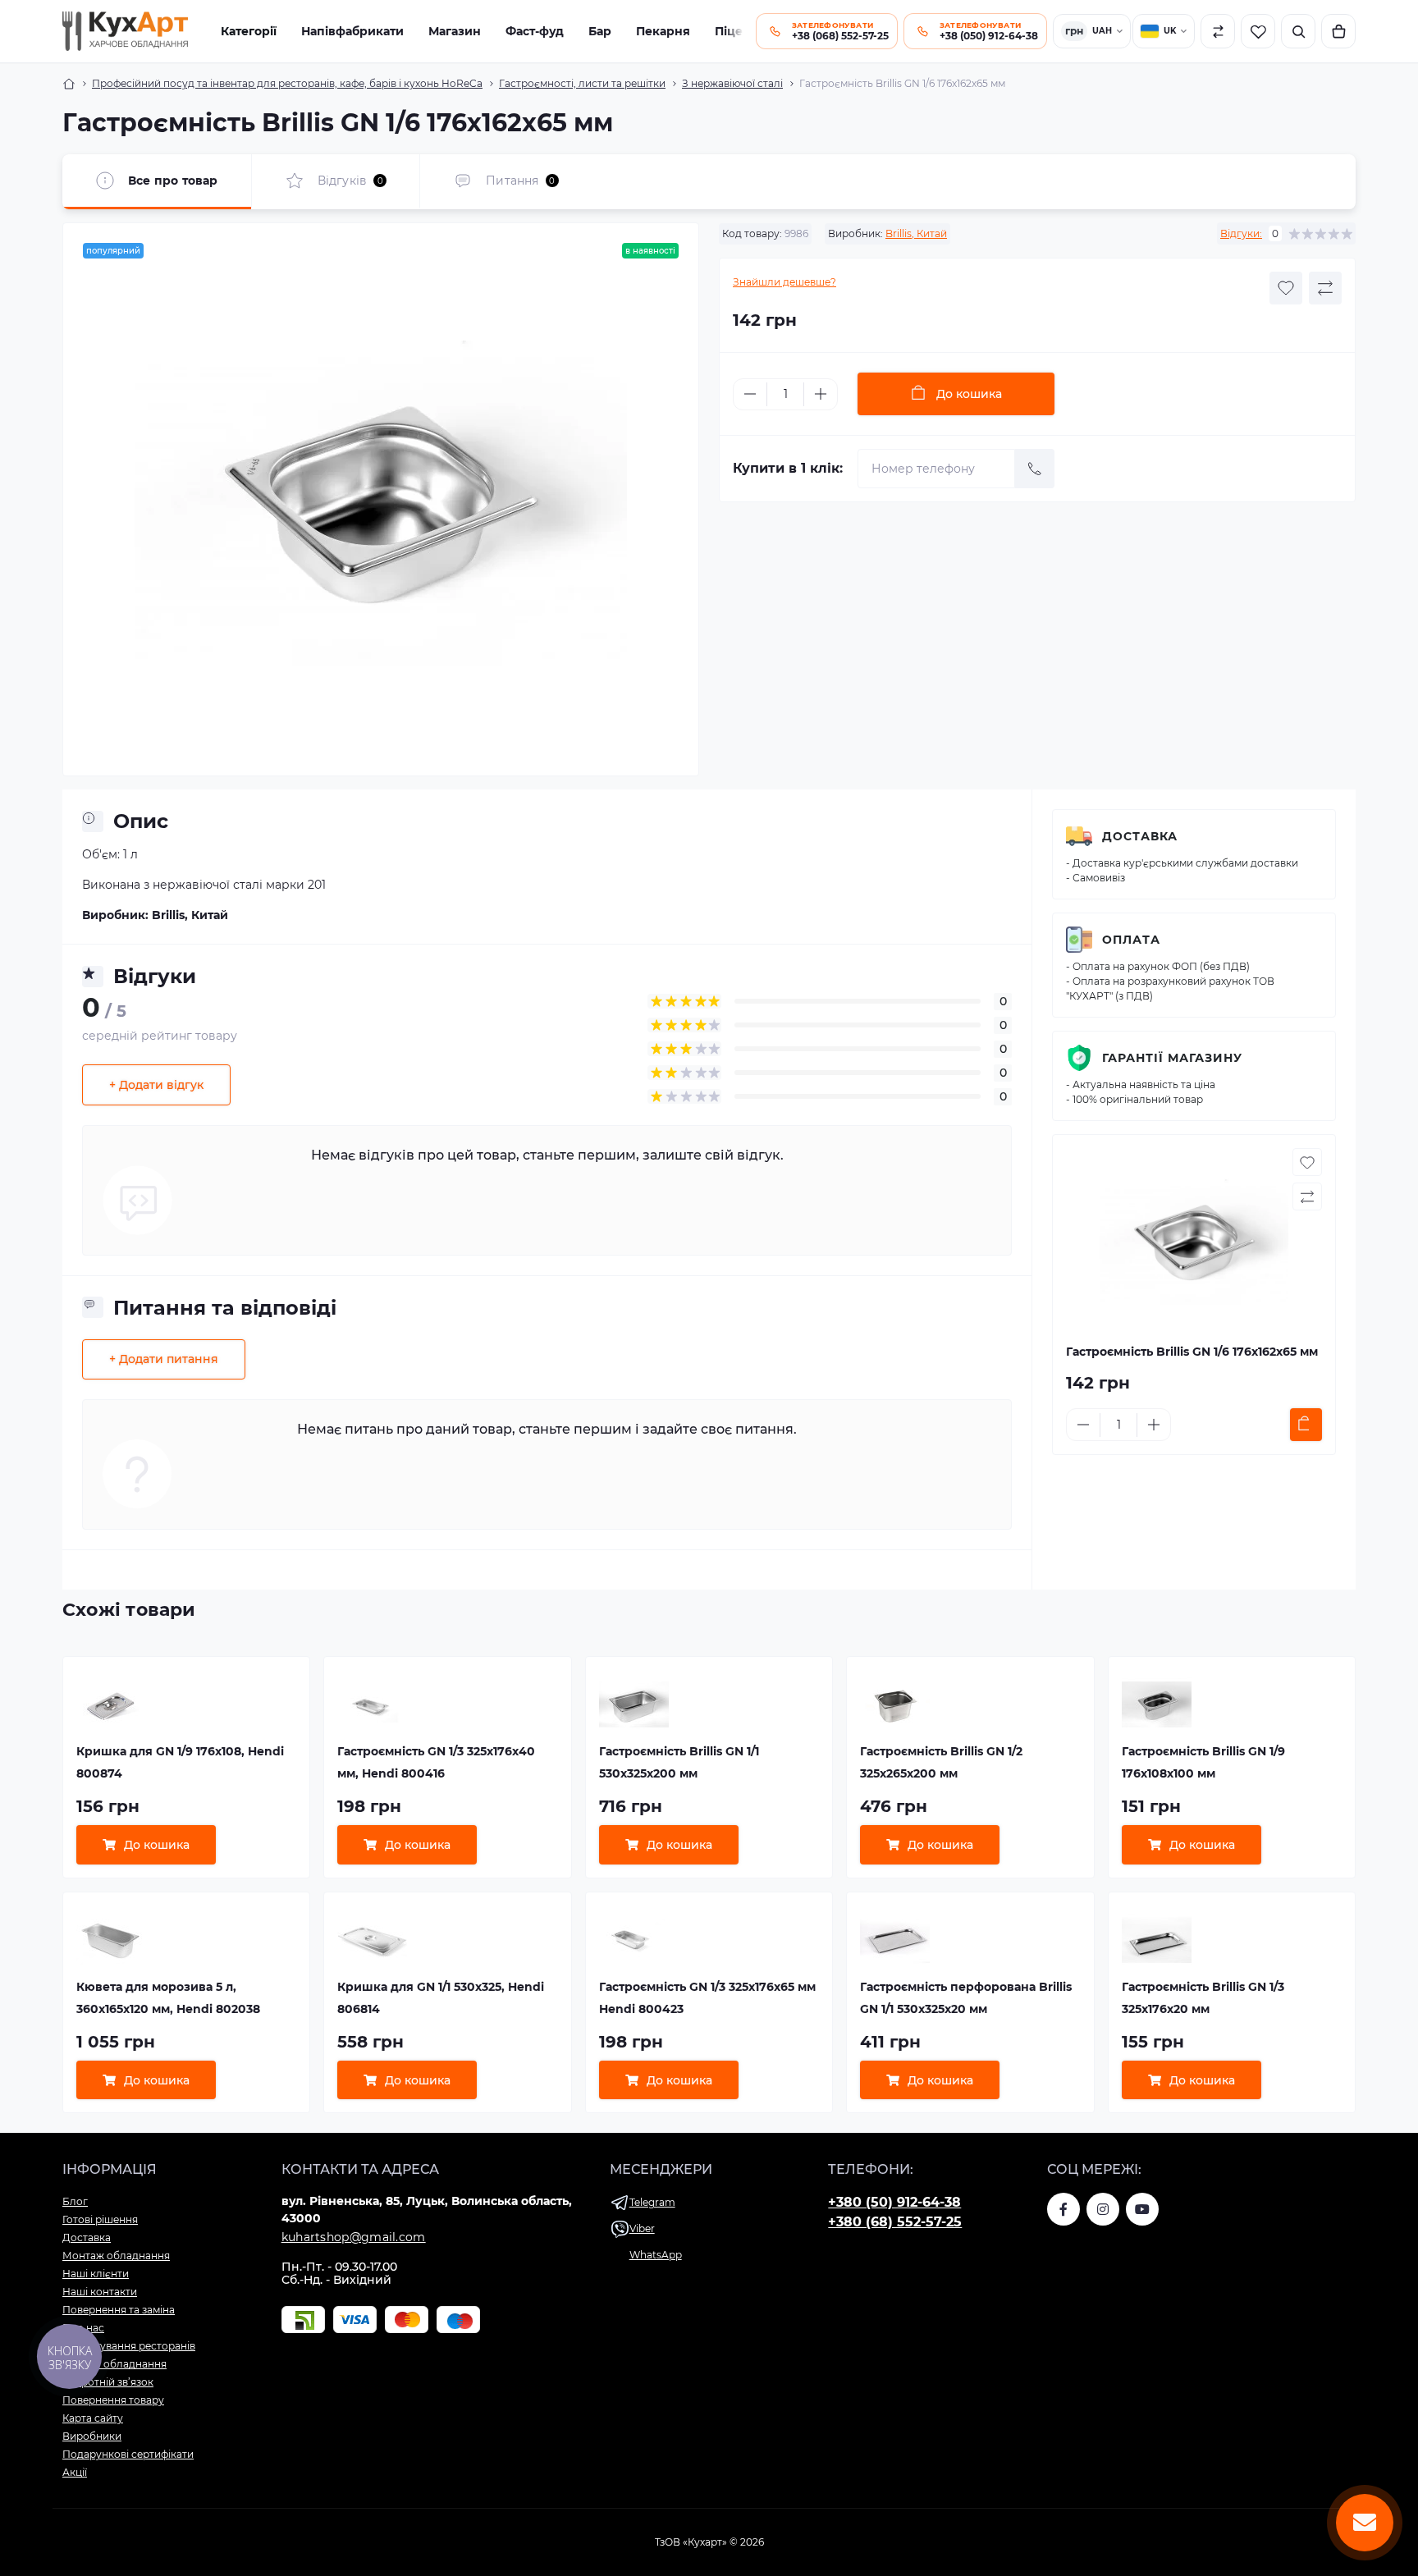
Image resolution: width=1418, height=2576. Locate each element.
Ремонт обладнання (114, 2364)
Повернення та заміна (119, 2310)
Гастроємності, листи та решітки (582, 83)
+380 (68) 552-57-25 (895, 2222)
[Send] (1035, 469)
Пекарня (663, 31)
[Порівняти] (1218, 31)
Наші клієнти (96, 2274)
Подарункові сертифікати (128, 2454)
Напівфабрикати (352, 31)
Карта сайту (93, 2418)
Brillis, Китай (916, 233)
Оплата (1131, 940)
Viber (642, 2228)
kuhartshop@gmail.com (354, 2237)
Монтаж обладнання (116, 2256)
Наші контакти (100, 2292)
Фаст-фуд (535, 31)
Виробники (92, 2436)
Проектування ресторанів (129, 2346)
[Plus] (821, 394)
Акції (75, 2472)
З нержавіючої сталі (732, 83)
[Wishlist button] (1286, 288)
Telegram (652, 2202)
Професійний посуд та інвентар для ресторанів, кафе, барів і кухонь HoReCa (287, 83)
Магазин (455, 31)
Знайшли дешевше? (784, 282)
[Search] (1298, 31)
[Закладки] (1258, 31)
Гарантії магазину (1172, 1058)
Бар (600, 31)
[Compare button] (1325, 288)
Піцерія (738, 31)
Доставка (1140, 836)
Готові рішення (100, 2219)
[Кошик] (1338, 31)
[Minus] (750, 394)
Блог (75, 2201)
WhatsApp (656, 2255)
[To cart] (1306, 1425)
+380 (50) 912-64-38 (894, 2202)
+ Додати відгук (156, 1085)
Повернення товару (113, 2400)
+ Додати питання (164, 1359)
